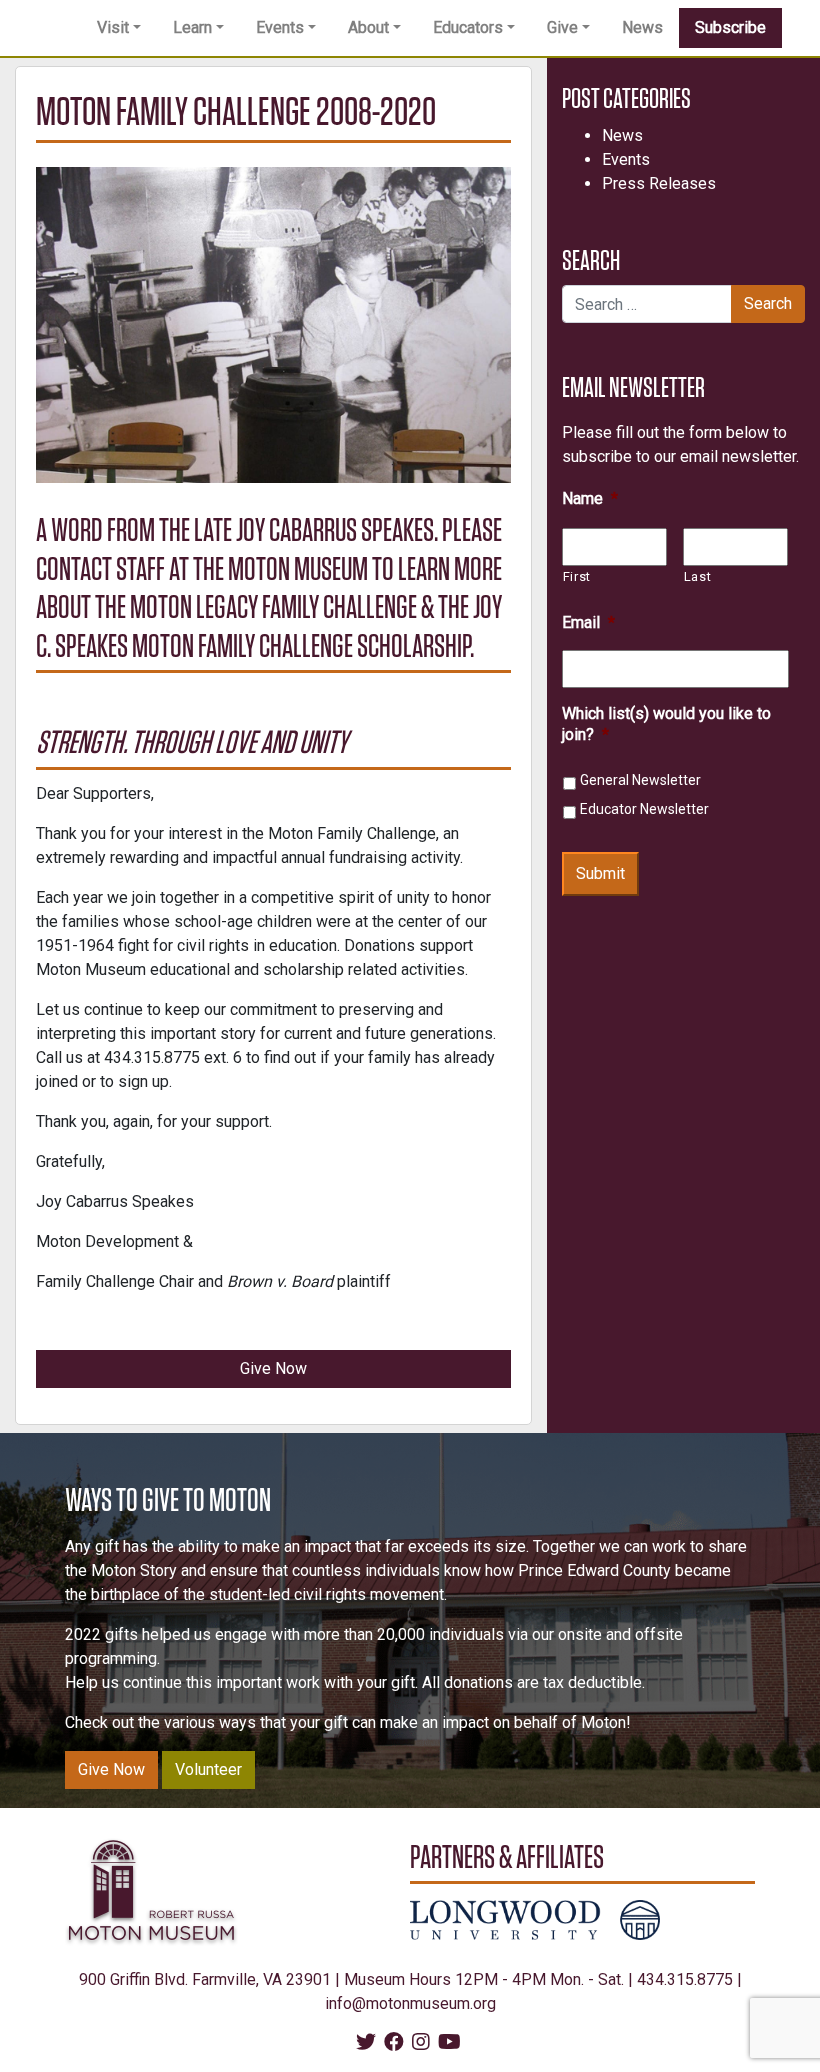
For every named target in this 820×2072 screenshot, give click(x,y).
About (368, 27)
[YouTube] (449, 2043)
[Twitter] (366, 2043)
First (577, 576)
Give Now (273, 1368)
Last (698, 576)
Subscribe (730, 27)
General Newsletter (640, 780)
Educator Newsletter (644, 809)
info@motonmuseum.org (410, 2003)
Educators (468, 27)
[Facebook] (394, 2043)
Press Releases (659, 183)
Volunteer (208, 1769)
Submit (600, 873)
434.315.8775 (685, 1979)
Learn (192, 27)
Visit (113, 27)
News (642, 27)
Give (562, 27)
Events (280, 27)
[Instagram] (421, 2043)
